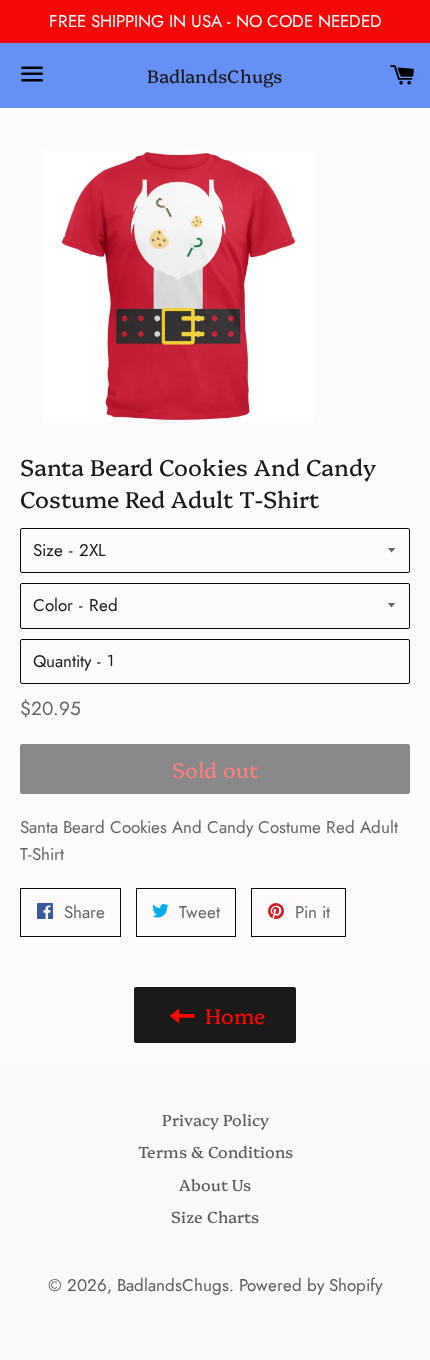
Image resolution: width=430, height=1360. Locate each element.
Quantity (62, 661)
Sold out (215, 768)
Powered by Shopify (310, 1285)
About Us (215, 1184)
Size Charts (215, 1216)
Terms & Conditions (215, 1151)
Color (53, 605)
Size (48, 550)
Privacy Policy (215, 1119)
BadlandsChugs (214, 75)
